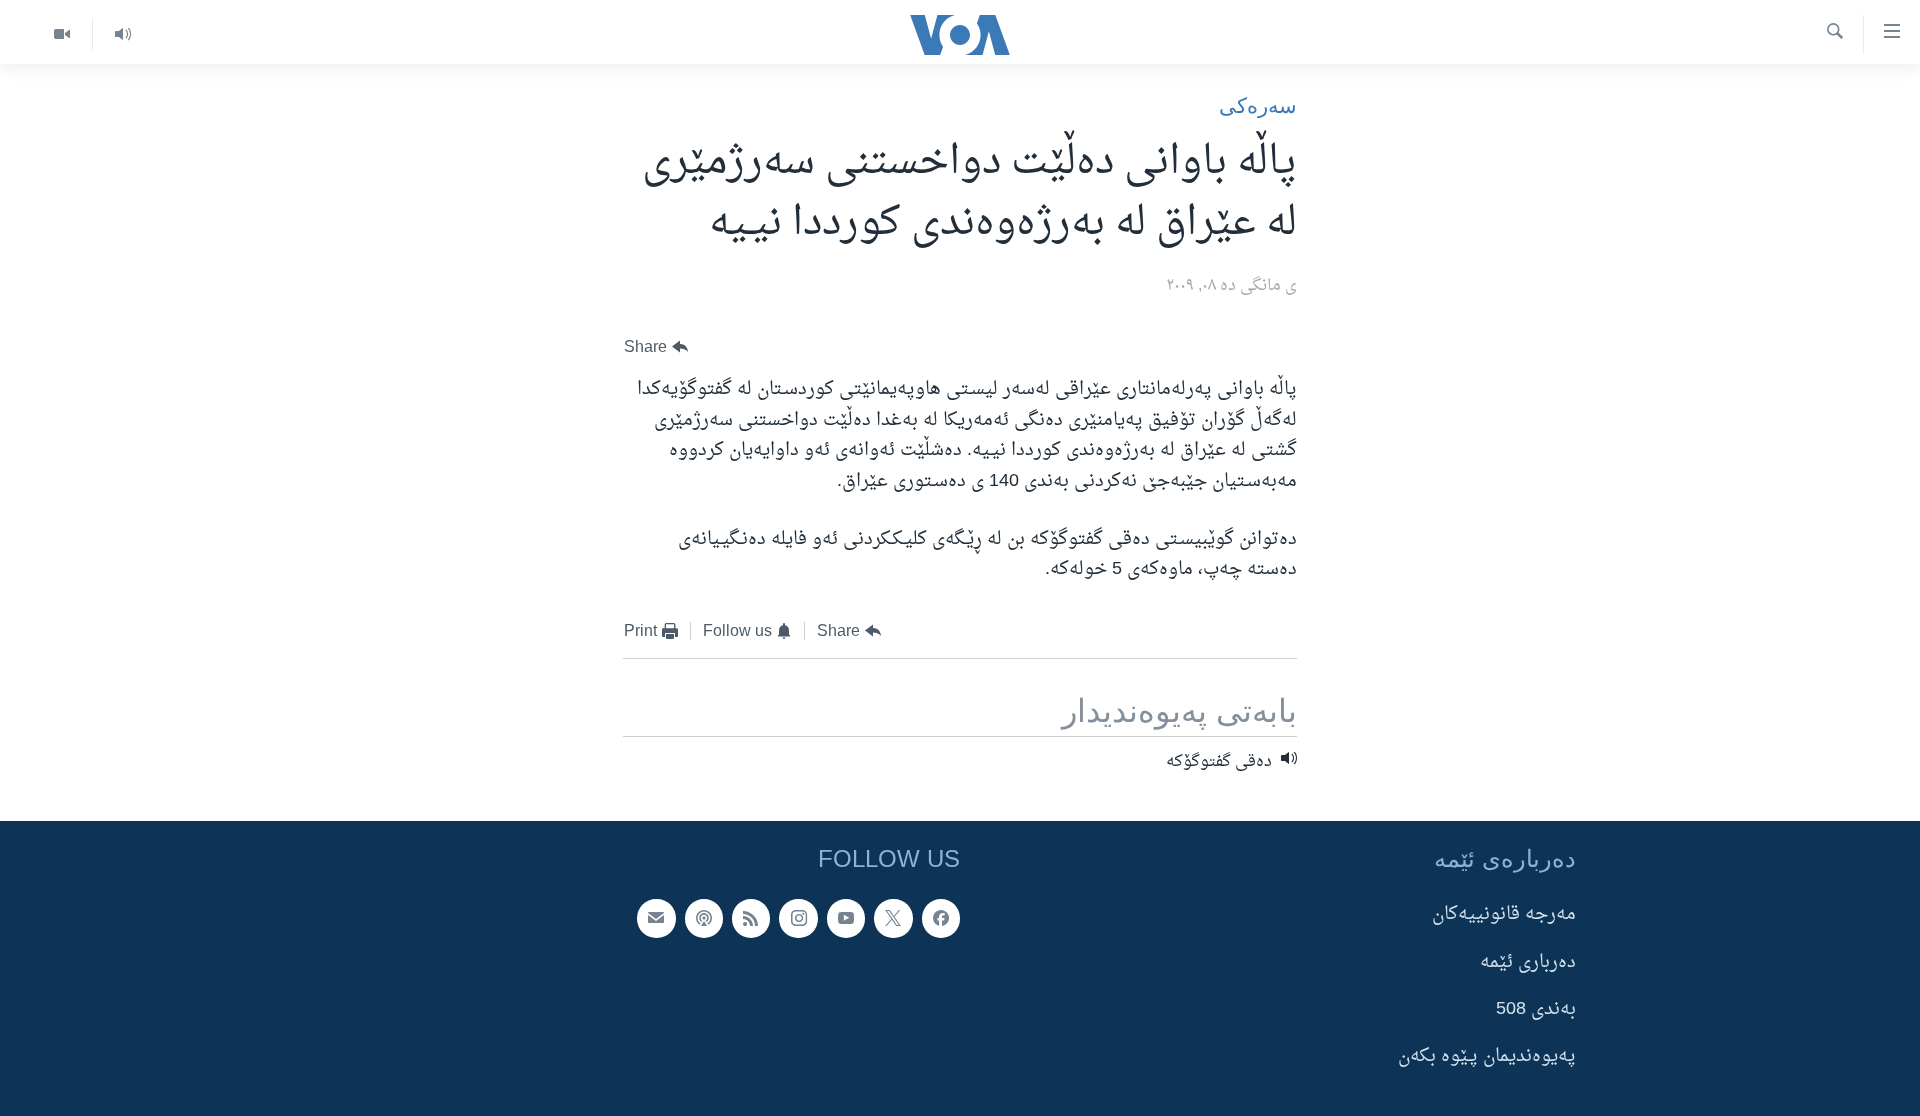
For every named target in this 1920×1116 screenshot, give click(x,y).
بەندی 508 (1536, 1008)
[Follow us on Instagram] (798, 918)
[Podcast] (704, 918)
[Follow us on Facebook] (941, 918)
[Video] (62, 34)
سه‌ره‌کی (1258, 105)
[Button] (656, 347)
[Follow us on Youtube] (846, 918)
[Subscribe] (656, 918)
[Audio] (122, 34)
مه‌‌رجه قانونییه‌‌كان (1504, 914)
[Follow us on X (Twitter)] (893, 918)
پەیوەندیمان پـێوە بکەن (1487, 1056)
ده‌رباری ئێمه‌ (1528, 961)
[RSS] (751, 918)
